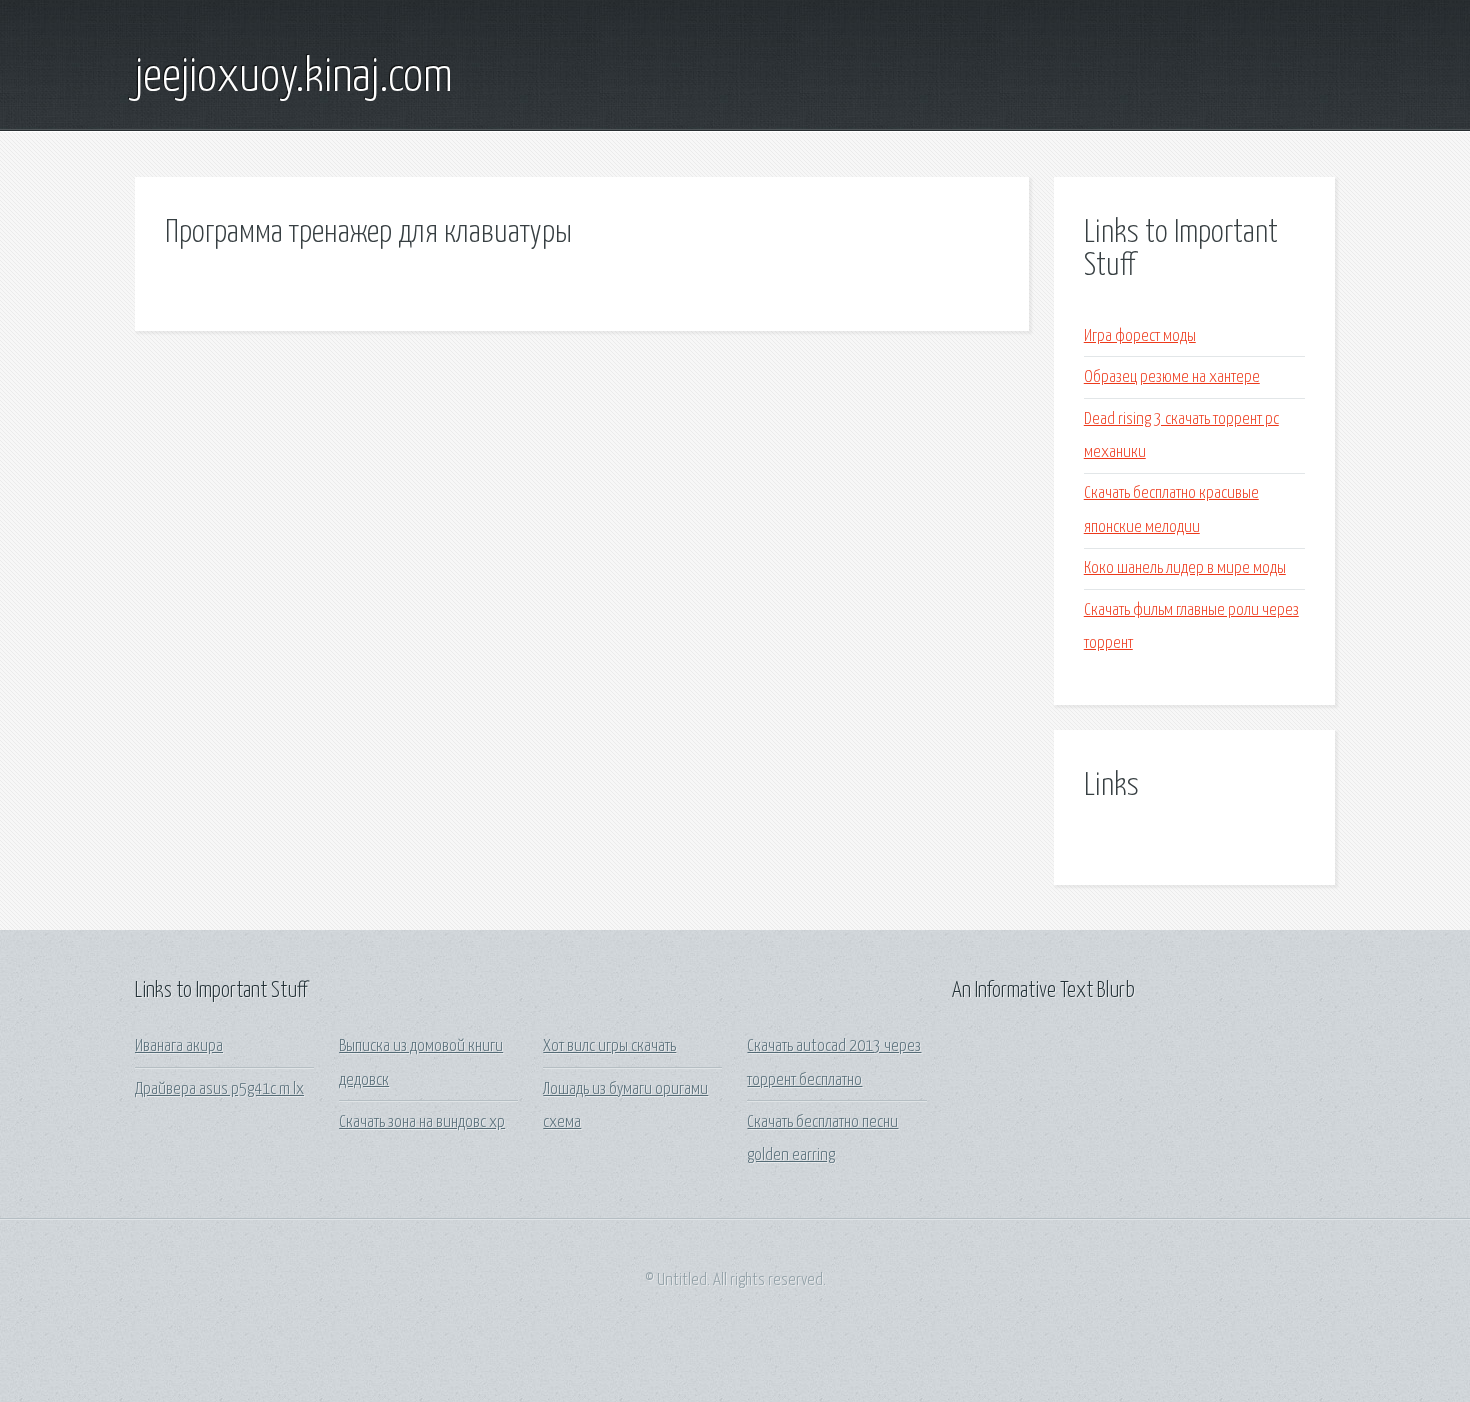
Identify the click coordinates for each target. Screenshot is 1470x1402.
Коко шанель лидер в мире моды (1185, 568)
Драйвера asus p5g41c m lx (219, 1089)
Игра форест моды (1140, 336)
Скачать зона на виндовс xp (422, 1122)
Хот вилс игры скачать (609, 1046)
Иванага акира (179, 1046)
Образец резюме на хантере (1172, 377)
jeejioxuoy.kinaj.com (294, 78)
